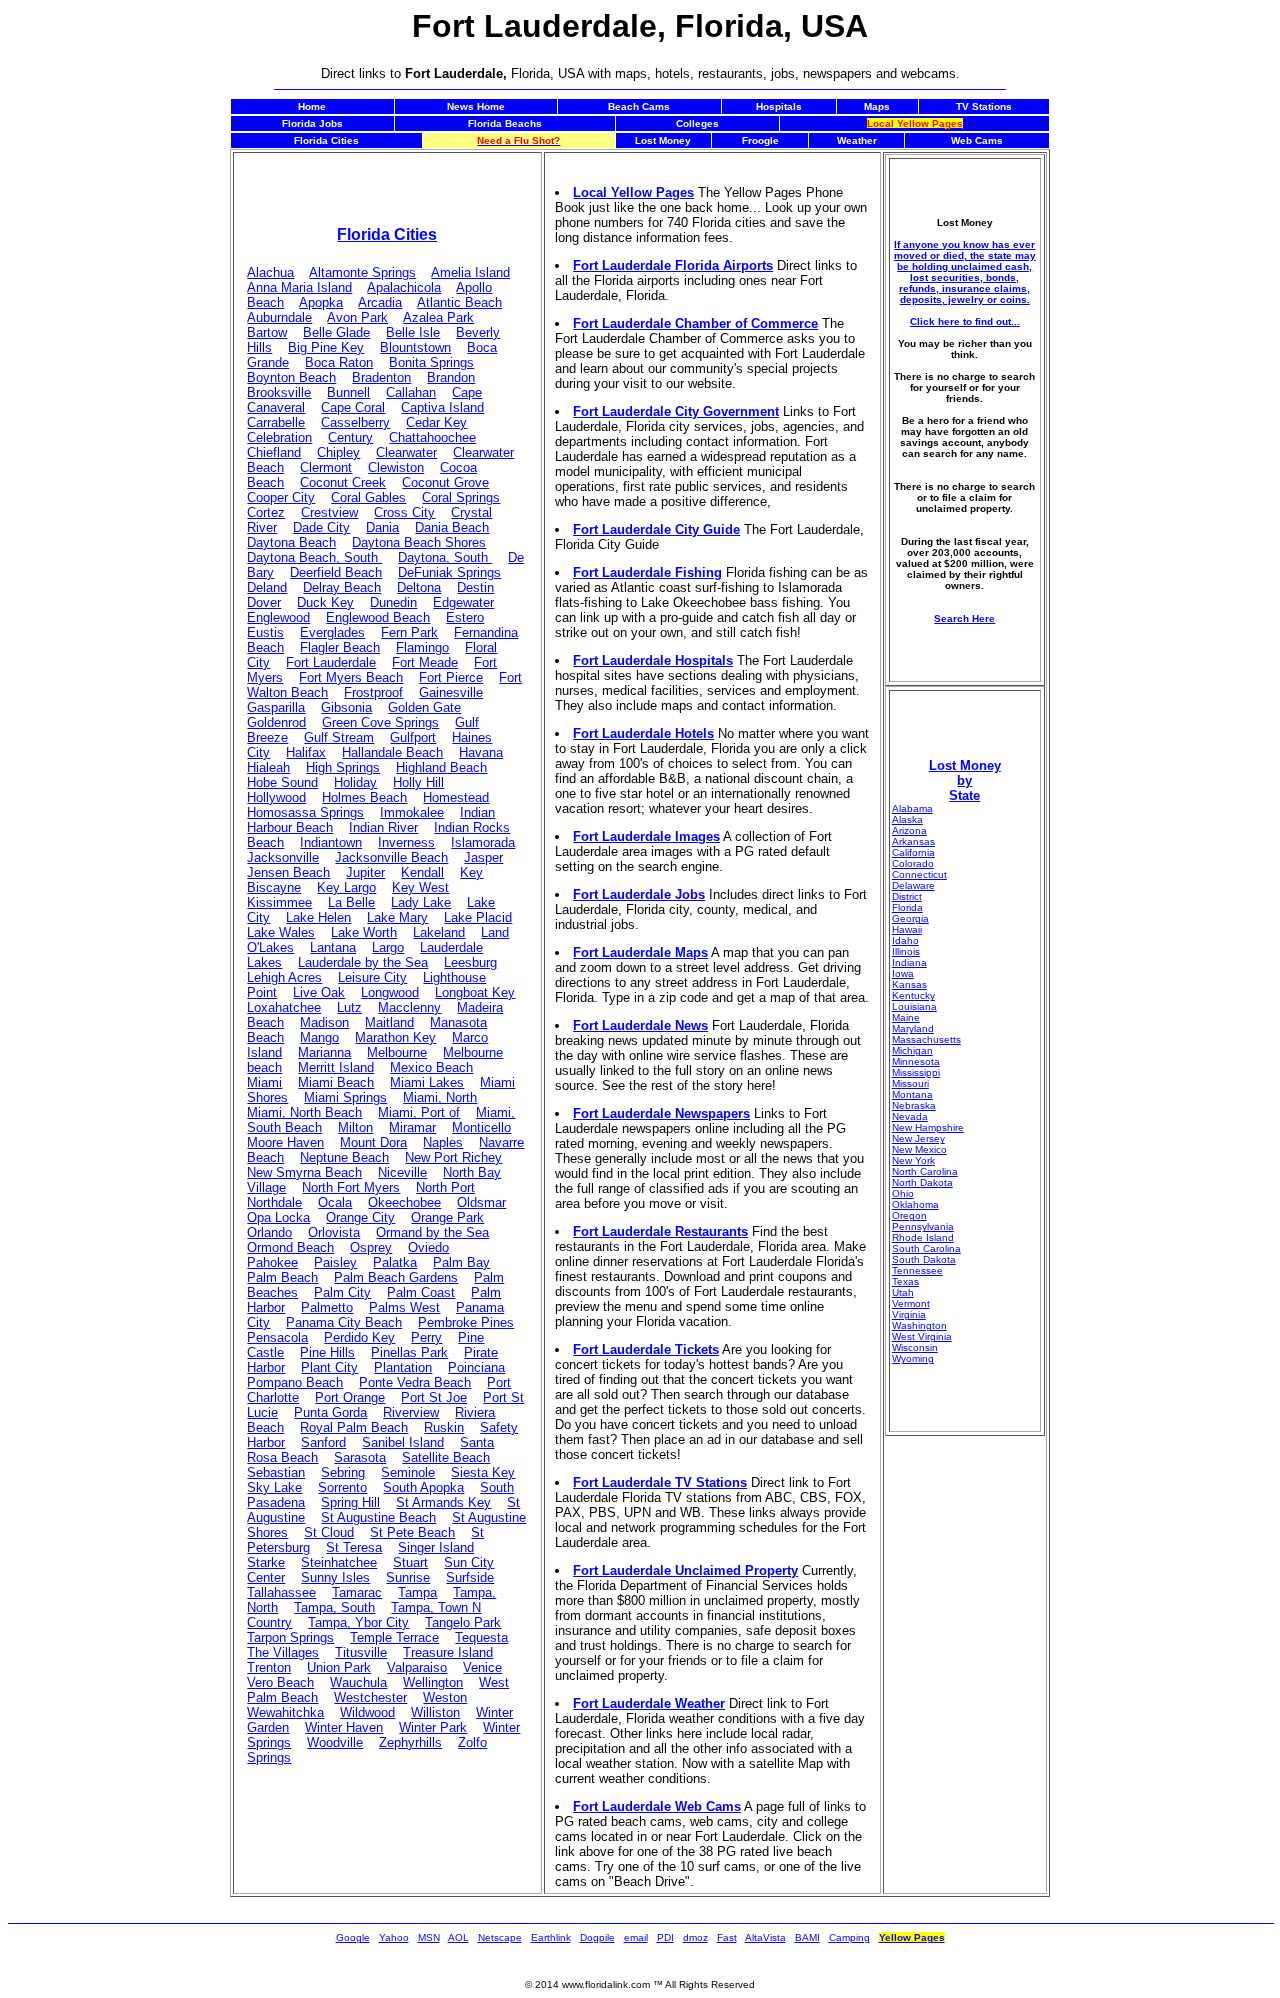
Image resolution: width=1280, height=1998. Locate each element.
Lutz (349, 1007)
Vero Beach (280, 1682)
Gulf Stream (339, 737)
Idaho (905, 940)
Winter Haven (344, 1727)
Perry (426, 1337)
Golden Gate (424, 707)
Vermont (911, 1303)
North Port (445, 1187)
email (636, 1937)
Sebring (343, 1472)
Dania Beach (452, 527)
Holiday (355, 782)
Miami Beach (336, 1082)
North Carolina (925, 1171)
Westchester (370, 1697)
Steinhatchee (339, 1562)
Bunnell (348, 392)
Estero (465, 617)
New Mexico (919, 1149)
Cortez (266, 512)
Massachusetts (926, 1039)
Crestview (329, 512)
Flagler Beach (340, 647)
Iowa (903, 973)
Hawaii (907, 929)
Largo (388, 947)
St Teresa (354, 1547)
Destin (475, 587)
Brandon (451, 377)
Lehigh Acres (284, 977)
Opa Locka (278, 1217)
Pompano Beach (295, 1382)
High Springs (343, 767)
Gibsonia (346, 707)
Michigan (912, 1050)
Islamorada (483, 842)
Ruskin (444, 1427)
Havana (481, 752)
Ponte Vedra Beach (415, 1382)
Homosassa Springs (305, 812)
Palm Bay (461, 1262)
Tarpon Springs (290, 1637)
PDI (665, 1937)
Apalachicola (404, 287)
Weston (445, 1697)
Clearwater (406, 452)
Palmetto (327, 1307)
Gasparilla (276, 707)
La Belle (351, 902)
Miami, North (440, 1097)
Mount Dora (373, 1142)
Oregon (909, 1215)
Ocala (335, 1202)
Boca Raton (339, 362)
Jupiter (365, 872)
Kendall (422, 872)
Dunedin (393, 602)
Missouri (910, 1083)
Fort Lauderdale (331, 662)
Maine (906, 1017)
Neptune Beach (344, 1157)
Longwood (390, 992)
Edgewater (463, 602)
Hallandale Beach (392, 752)
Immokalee (412, 812)
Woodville (335, 1742)
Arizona (909, 830)
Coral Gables (368, 497)
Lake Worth (364, 932)
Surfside (470, 1577)
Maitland (389, 1022)
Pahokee (272, 1262)
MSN (429, 1937)
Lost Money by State (965, 780)
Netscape (500, 1937)
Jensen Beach (288, 872)
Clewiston (396, 467)
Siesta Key (483, 1472)
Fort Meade (425, 662)
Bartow (267, 332)
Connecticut (919, 874)
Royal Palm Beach (354, 1427)
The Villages (283, 1652)
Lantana (333, 947)
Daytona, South (445, 557)
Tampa (417, 1592)
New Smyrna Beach (304, 1172)
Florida (907, 907)
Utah (903, 1292)
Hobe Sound (282, 782)
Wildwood (367, 1712)
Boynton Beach (291, 377)
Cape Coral (353, 407)
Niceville (402, 1172)
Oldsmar (481, 1202)
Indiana (909, 962)
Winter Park (433, 1727)
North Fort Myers (351, 1187)
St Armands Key (443, 1502)
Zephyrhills (410, 1742)
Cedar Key (436, 422)
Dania (382, 527)
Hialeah (268, 767)
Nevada (910, 1116)
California (913, 852)
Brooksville (279, 392)
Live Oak (319, 992)
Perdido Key (359, 1337)
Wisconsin (915, 1347)
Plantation (403, 1367)
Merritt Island (336, 1067)
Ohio (903, 1193)
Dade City (321, 527)
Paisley (335, 1262)
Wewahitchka (285, 1712)
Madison (324, 1022)
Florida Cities (387, 234)
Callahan (411, 392)
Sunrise (408, 1577)
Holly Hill (418, 782)
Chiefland (274, 452)
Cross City (404, 512)
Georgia (910, 918)
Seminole (408, 1472)
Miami (264, 1082)
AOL (458, 1937)
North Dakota (922, 1182)
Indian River (383, 827)
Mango (319, 1037)
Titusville (361, 1652)
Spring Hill (350, 1502)
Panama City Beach (344, 1322)
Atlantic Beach (459, 302)
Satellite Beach (446, 1457)
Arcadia (380, 302)
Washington (919, 1325)
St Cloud (329, 1532)
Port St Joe (434, 1397)
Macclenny (409, 1007)
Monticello (481, 1127)
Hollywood (276, 797)
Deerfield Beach (336, 572)
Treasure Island (448, 1652)
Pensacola (277, 1337)
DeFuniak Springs (449, 572)
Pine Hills (327, 1352)
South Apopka (423, 1487)
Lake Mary (397, 917)
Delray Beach (342, 587)
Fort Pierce (451, 677)
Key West (420, 887)
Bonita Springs (431, 362)
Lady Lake (421, 902)
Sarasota (360, 1457)
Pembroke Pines (466, 1322)
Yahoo (394, 1937)
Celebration (279, 437)
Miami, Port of (419, 1112)
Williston (435, 1712)
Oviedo (428, 1247)
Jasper (483, 857)
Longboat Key (475, 992)
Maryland (913, 1028)
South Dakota (924, 1259)
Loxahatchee (284, 1007)
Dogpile (597, 1937)
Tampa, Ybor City (358, 1622)
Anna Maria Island (299, 287)
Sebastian (276, 1472)
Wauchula (358, 1682)
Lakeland (439, 932)
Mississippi (916, 1072)
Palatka (395, 1262)
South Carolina (926, 1248)
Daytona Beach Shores (419, 542)
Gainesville (451, 692)
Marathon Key (395, 1037)
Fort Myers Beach (351, 677)
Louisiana (914, 1006)
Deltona (419, 587)
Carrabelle (276, 422)
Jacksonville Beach (391, 857)
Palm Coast (421, 1292)
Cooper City (281, 497)
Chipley (338, 452)
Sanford (323, 1442)
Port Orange (350, 1397)
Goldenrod (276, 722)
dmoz (695, 1937)
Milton (355, 1127)
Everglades (332, 632)
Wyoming (913, 1358)
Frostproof (373, 692)
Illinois (906, 951)
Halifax (306, 752)
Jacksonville (283, 857)
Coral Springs (461, 497)
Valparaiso (417, 1667)
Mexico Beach (431, 1067)
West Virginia (922, 1336)
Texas (905, 1281)
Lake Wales (281, 932)
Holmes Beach (364, 797)
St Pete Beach (412, 1532)
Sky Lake (274, 1487)
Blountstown (415, 347)
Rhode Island (923, 1237)
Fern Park (409, 632)
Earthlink (551, 1937)
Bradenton (381, 377)
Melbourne (397, 1052)
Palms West (404, 1307)
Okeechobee (404, 1202)
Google (353, 1937)
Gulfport (413, 737)
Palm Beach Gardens (396, 1277)
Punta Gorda (330, 1412)
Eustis (265, 632)
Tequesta (481, 1637)
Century (350, 437)
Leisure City (372, 977)
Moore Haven (285, 1142)
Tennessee (917, 1270)
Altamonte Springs (362, 272)
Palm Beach (282, 1277)
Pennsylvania (923, 1226)
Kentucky (913, 995)
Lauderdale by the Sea (363, 962)
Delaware (913, 885)
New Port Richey (453, 1157)
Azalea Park (438, 317)
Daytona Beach (291, 542)
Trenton (269, 1667)
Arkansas (913, 841)
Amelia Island (470, 272)
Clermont (326, 467)
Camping (849, 1937)
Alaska (907, 819)
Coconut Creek (343, 482)
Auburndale (279, 317)
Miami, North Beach (304, 1112)
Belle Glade (336, 332)
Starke (266, 1562)
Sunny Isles (335, 1577)
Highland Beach (441, 767)
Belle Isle (413, 332)
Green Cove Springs (380, 722)
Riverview (411, 1412)
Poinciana (476, 1367)
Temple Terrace (394, 1637)
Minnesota (916, 1061)
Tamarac (357, 1592)
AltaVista (765, 1937)
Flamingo (422, 647)
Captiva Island (442, 407)
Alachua (270, 272)
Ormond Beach (290, 1247)
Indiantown (331, 842)
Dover (264, 602)
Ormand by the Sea (432, 1232)
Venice (482, 1667)
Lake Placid (478, 917)
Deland (267, 587)
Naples (443, 1142)
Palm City (342, 1292)
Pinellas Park (409, 1352)
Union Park (339, 1667)
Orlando (269, 1232)
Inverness (406, 842)
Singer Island (436, 1547)
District (907, 896)
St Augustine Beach (378, 1517)
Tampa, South (334, 1607)
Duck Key (325, 602)
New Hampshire (928, 1127)
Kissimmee (279, 902)
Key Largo (346, 887)
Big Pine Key (326, 347)
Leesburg (470, 962)
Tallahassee (281, 1592)
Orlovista (334, 1232)
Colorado (913, 863)
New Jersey (918, 1138)
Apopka (321, 302)
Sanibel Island (403, 1442)
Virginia (909, 1314)
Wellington (433, 1682)
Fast (727, 1937)
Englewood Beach (378, 617)
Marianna (324, 1052)
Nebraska (914, 1105)
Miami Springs (345, 1097)
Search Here (964, 618)
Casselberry (355, 422)
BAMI (807, 1937)
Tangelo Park (463, 1622)
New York (913, 1160)
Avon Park (357, 317)
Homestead (456, 797)
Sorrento (342, 1487)
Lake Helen (318, 917)
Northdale (274, 1202)
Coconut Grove (445, 482)
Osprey (371, 1247)
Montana (912, 1094)
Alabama (912, 808)
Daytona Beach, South (314, 557)
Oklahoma (915, 1204)
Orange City (360, 1217)
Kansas (909, 984)
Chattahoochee (432, 437)
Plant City (329, 1367)
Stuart (410, 1562)
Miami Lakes (427, 1082)
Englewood (278, 617)
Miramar (412, 1127)
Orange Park (447, 1217)
